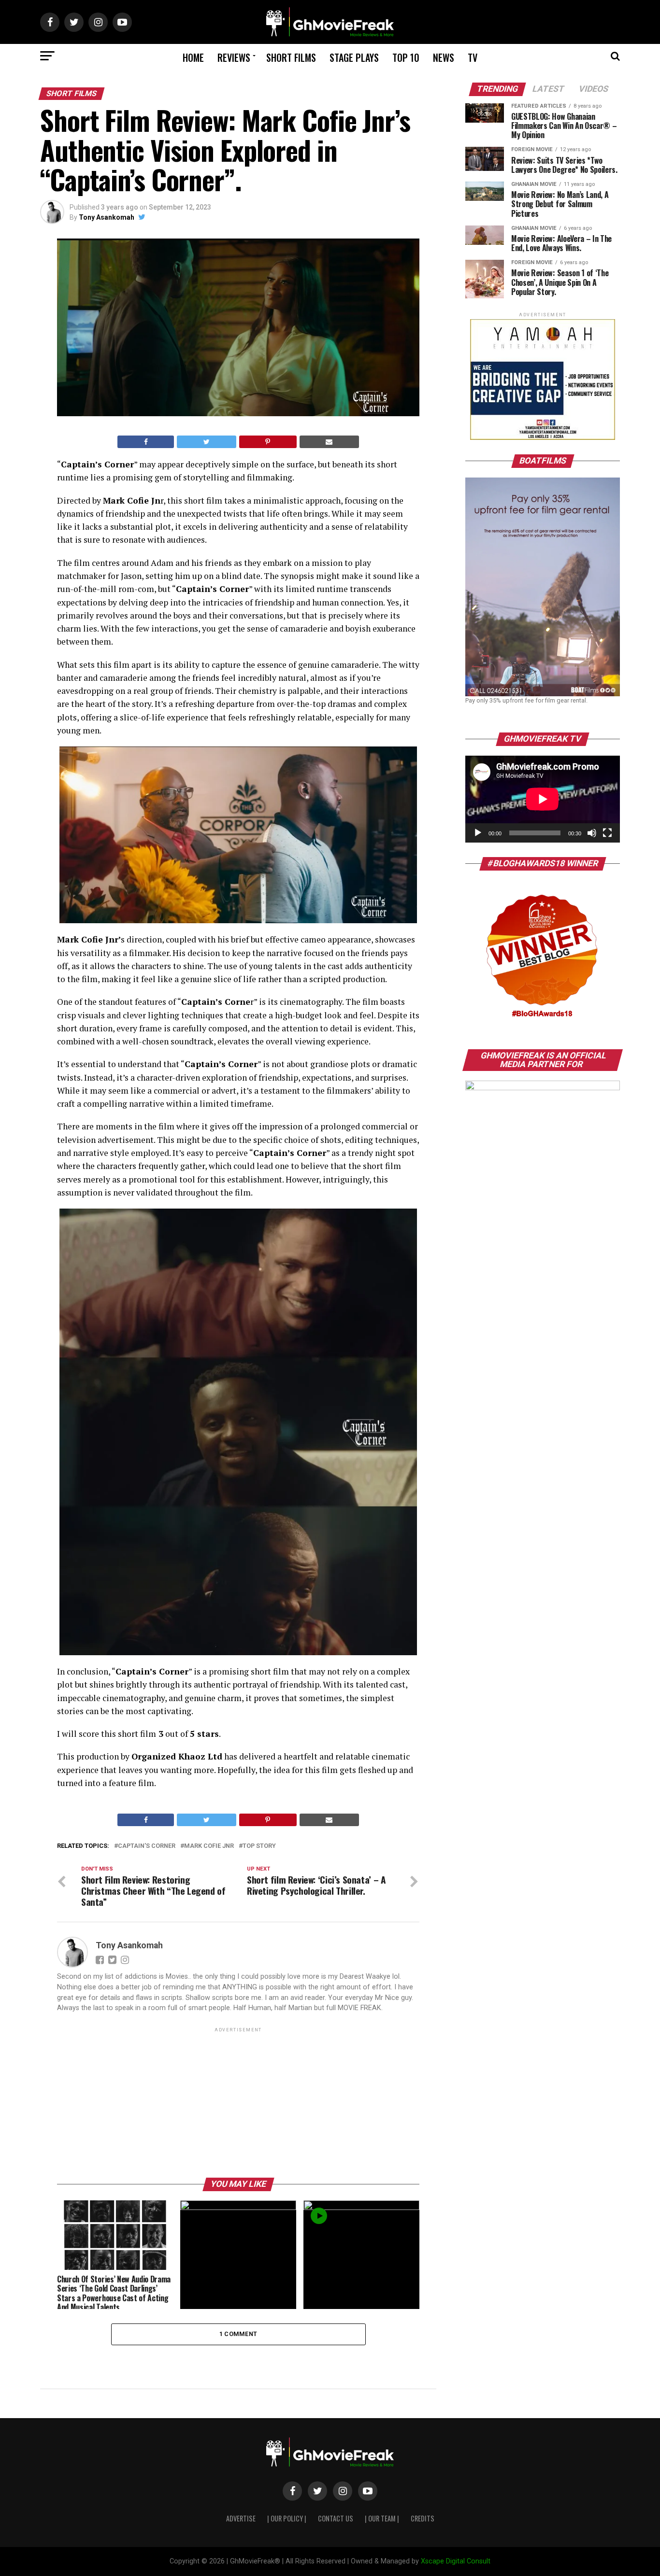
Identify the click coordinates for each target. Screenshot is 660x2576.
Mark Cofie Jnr (209, 1846)
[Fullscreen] (607, 833)
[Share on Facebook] (146, 442)
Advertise (241, 2518)
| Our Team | (382, 2518)
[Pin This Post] (268, 442)
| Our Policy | (287, 2518)
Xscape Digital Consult (456, 2561)
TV (473, 57)
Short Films (291, 57)
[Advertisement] (238, 2102)
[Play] (478, 833)
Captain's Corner (147, 1846)
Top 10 (406, 57)
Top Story (259, 1846)
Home (193, 57)
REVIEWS (234, 57)
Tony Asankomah (107, 217)
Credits (423, 2518)
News (444, 57)
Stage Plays (354, 57)
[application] (543, 799)
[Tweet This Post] (206, 442)
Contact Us (336, 2518)
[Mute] (592, 833)
